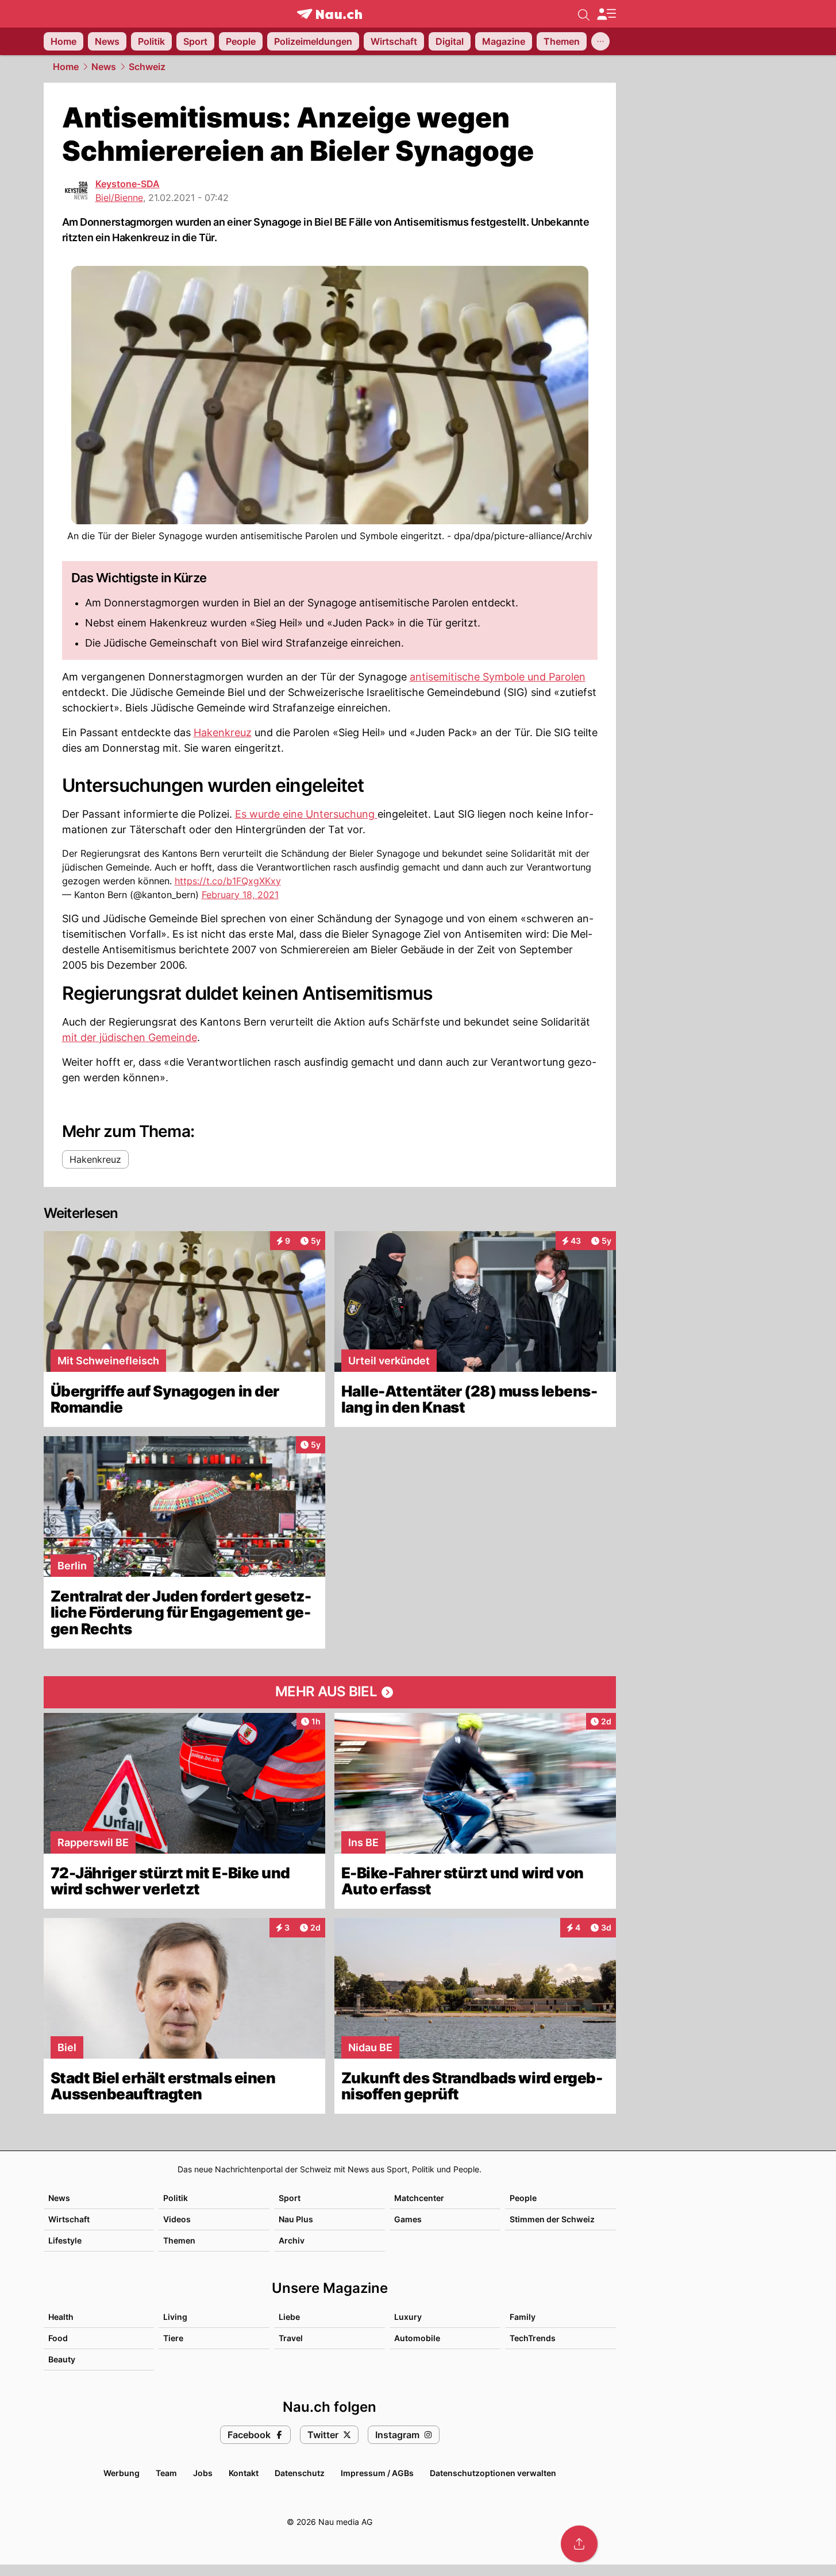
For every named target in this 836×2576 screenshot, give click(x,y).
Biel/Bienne (119, 198)
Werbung (122, 2473)
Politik (176, 2198)
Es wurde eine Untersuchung (306, 814)
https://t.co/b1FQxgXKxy (228, 881)
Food (58, 2338)
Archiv (292, 2240)
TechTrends (533, 2338)
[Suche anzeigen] (584, 14)
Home (66, 67)
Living (175, 2317)
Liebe (289, 2317)
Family (523, 2317)
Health (61, 2317)
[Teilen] (579, 2544)
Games (408, 2219)
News (104, 67)
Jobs (203, 2473)
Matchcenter (419, 2198)
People (523, 2198)
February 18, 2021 (240, 895)
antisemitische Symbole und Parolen (498, 677)
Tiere (173, 2338)
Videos (177, 2219)
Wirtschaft (69, 2219)
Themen (179, 2240)
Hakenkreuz (223, 732)
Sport (290, 2198)
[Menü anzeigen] (606, 14)
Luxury (408, 2317)
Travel (291, 2338)
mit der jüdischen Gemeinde (130, 1037)
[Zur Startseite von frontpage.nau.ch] (330, 14)
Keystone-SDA (128, 184)
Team (166, 2473)
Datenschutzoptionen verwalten (493, 2473)
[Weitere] (600, 41)
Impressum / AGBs (377, 2473)
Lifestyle (65, 2240)
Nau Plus (296, 2219)
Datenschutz (300, 2473)
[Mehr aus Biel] (330, 1692)
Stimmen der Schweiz (552, 2219)
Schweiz (147, 67)
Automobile (417, 2338)
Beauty (62, 2359)
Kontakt (244, 2473)
